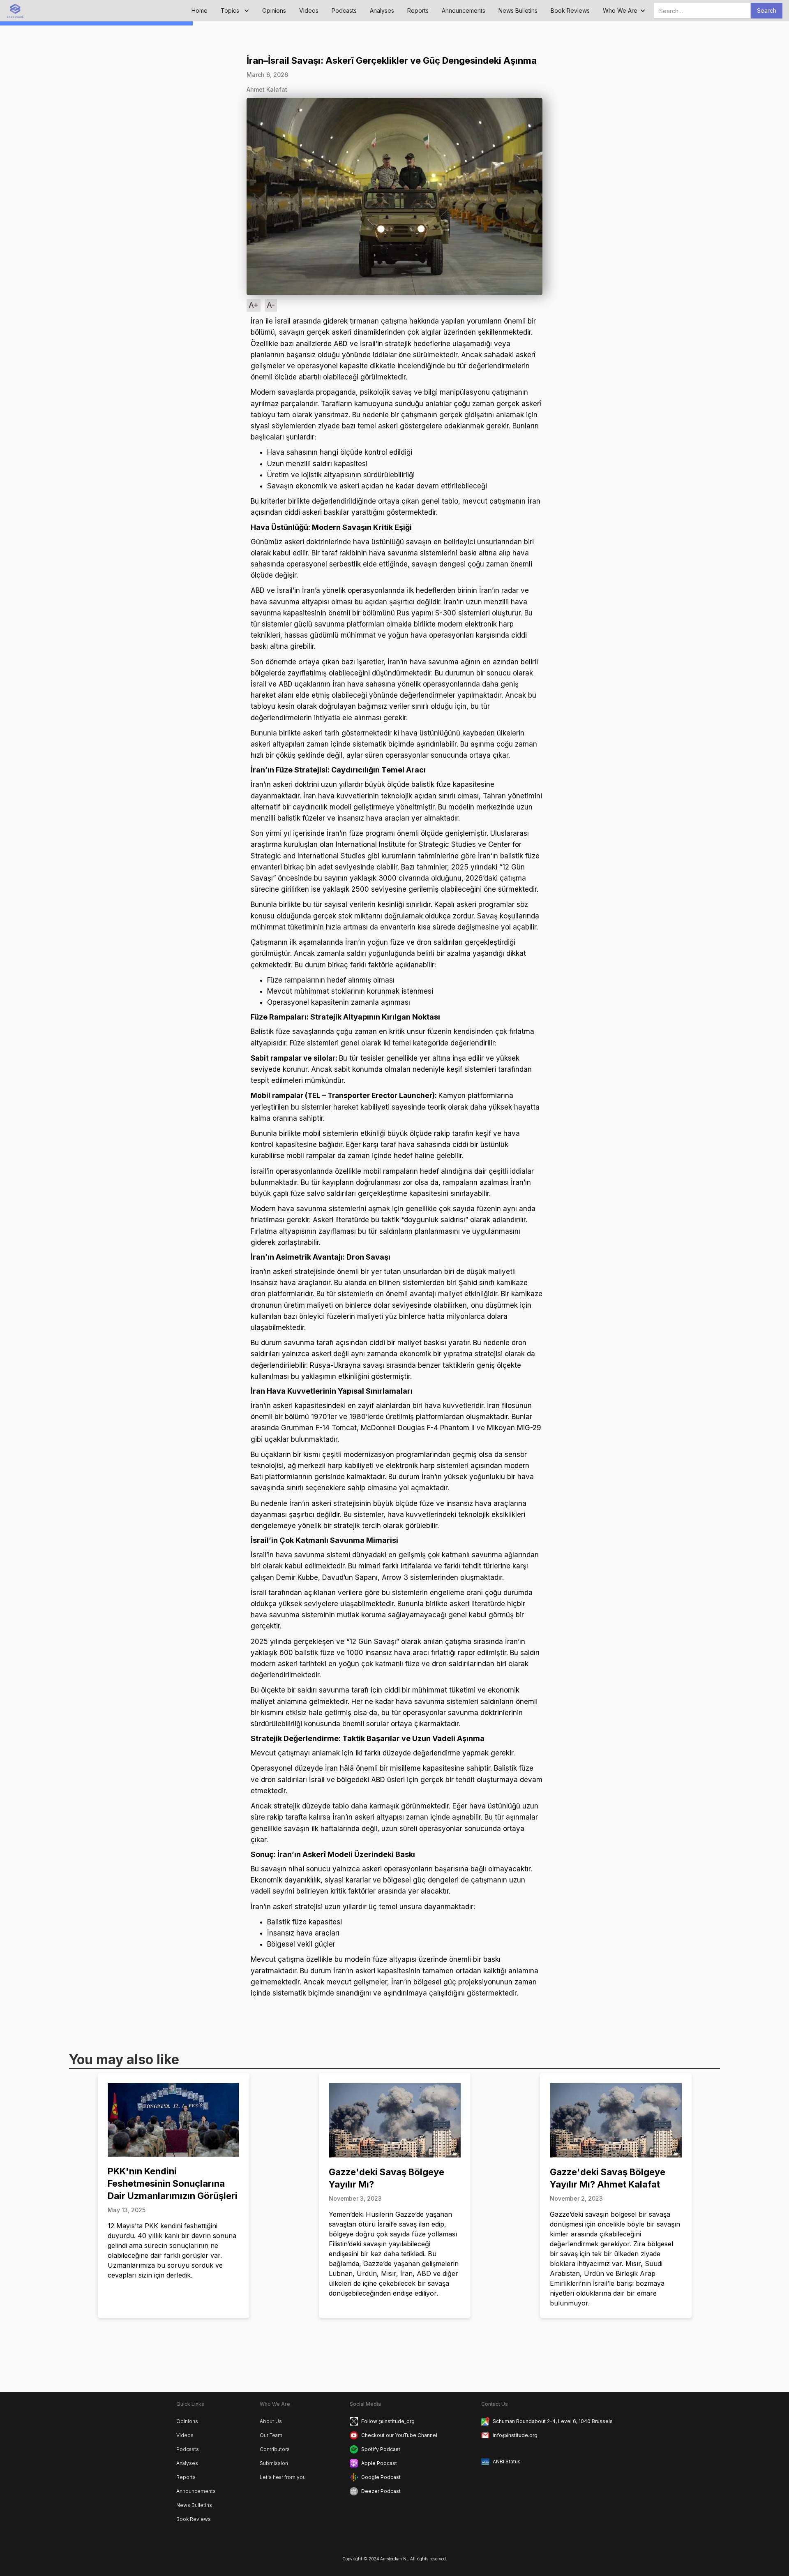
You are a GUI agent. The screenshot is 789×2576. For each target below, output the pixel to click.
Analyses (382, 10)
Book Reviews (570, 10)
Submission (274, 2463)
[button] (235, 11)
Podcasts (344, 10)
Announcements (464, 10)
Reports (418, 10)
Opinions (274, 10)
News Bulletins (518, 10)
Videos (309, 10)
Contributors (275, 2449)
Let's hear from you (283, 2477)
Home (200, 10)
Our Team (271, 2435)
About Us (271, 2421)
